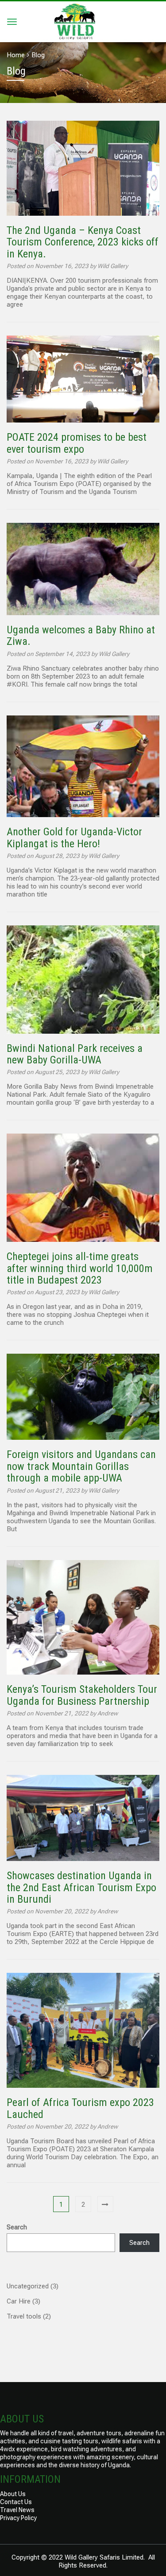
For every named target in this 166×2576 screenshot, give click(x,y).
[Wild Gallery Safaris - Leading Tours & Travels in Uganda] (74, 20)
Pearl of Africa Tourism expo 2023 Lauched (80, 2108)
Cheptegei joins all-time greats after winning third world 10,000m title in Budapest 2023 (80, 1268)
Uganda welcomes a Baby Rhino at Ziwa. (81, 636)
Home (16, 55)
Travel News (17, 2510)
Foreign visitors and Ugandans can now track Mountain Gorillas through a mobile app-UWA (81, 1466)
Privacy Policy (18, 2518)
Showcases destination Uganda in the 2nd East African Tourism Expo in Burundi (81, 1887)
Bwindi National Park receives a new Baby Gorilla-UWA (75, 1054)
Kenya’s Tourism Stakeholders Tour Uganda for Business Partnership (82, 1695)
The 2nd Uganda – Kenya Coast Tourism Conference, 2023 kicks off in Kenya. (83, 242)
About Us (13, 2494)
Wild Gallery (113, 266)
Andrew (108, 1713)
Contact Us (16, 2502)
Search (17, 2227)
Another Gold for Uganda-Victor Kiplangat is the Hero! (74, 838)
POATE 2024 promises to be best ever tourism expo (77, 443)
